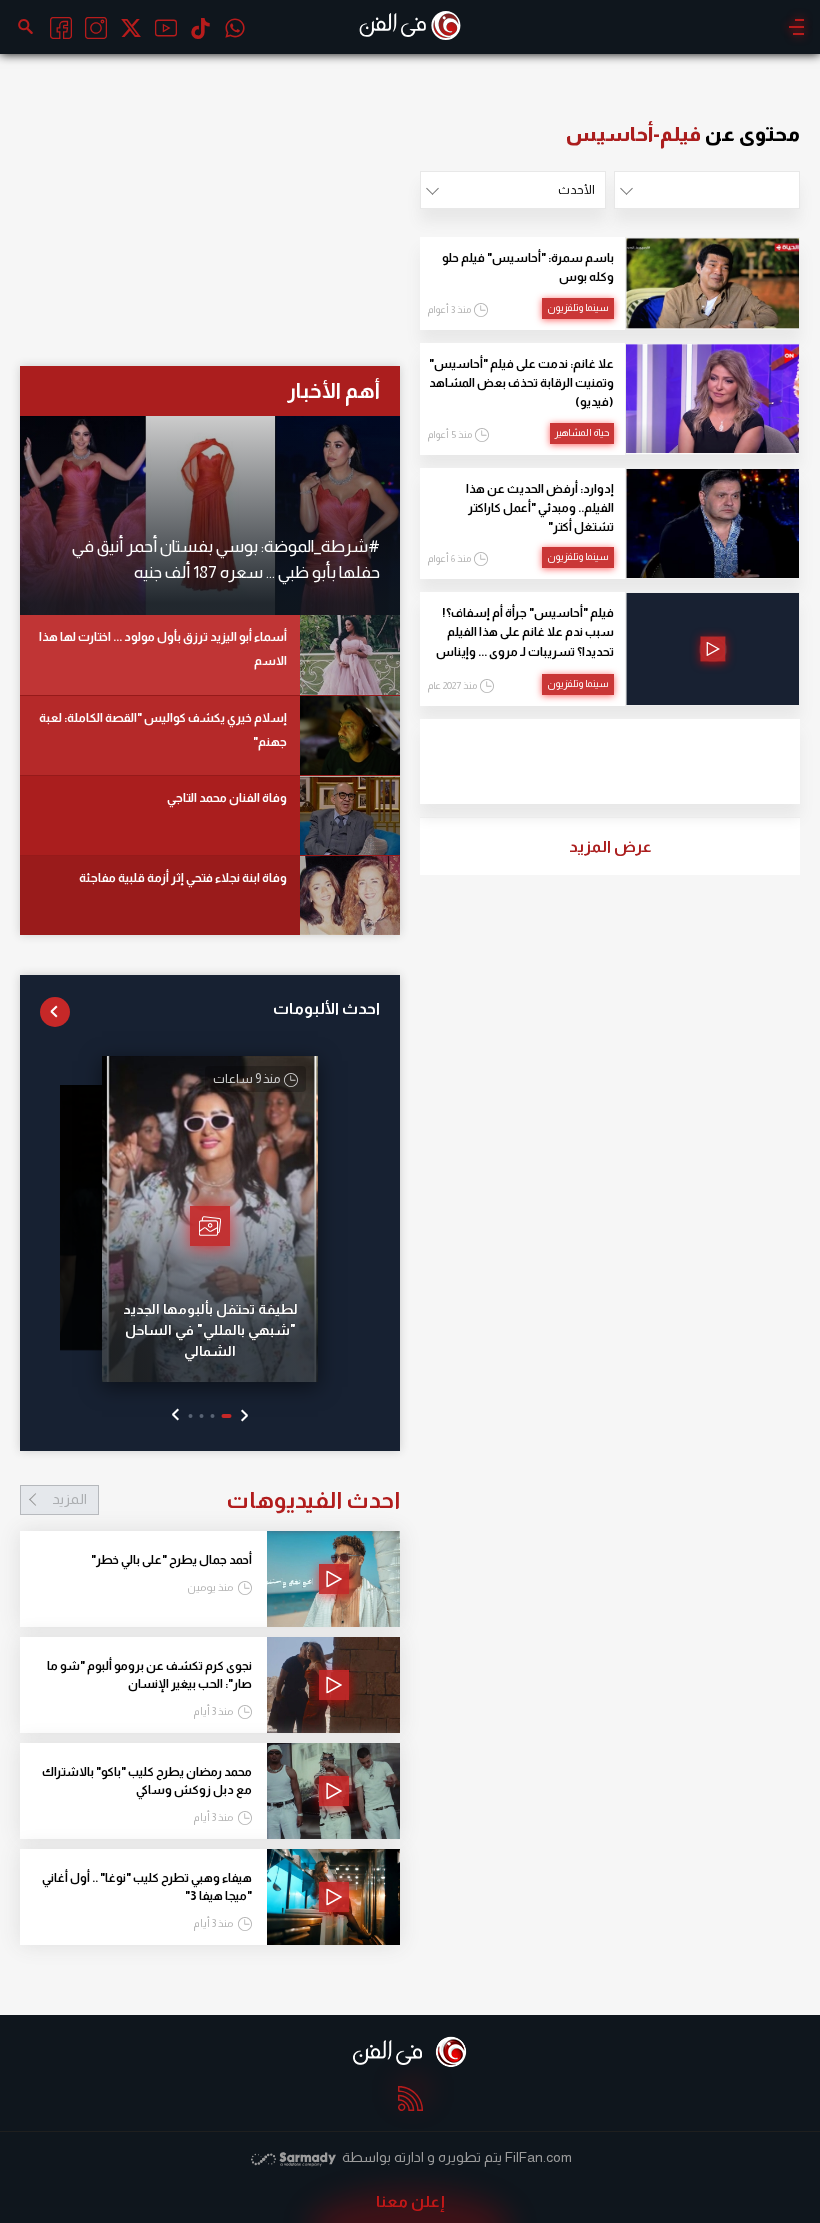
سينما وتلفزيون (578, 307)
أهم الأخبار (333, 390)
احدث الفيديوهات (226, 1500)
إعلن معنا (410, 2201)
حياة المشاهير (582, 432)
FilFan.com (538, 2157)
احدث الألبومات (326, 1008)
